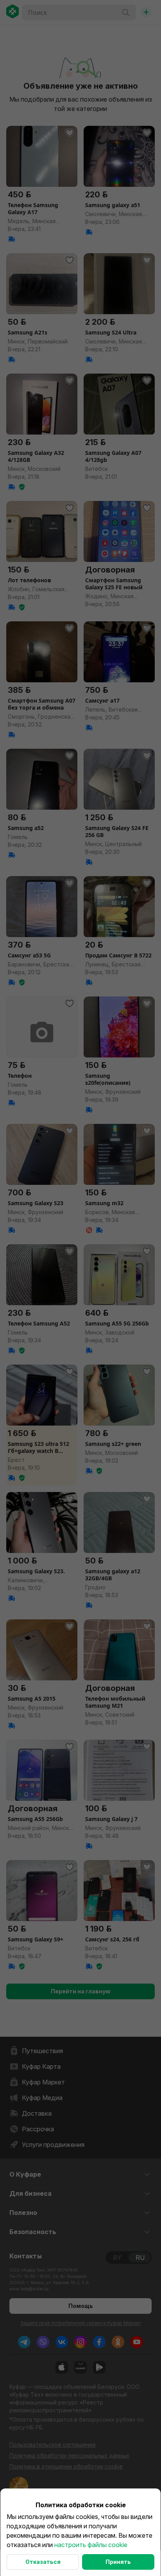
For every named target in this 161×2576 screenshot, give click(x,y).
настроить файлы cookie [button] (91, 2545)
